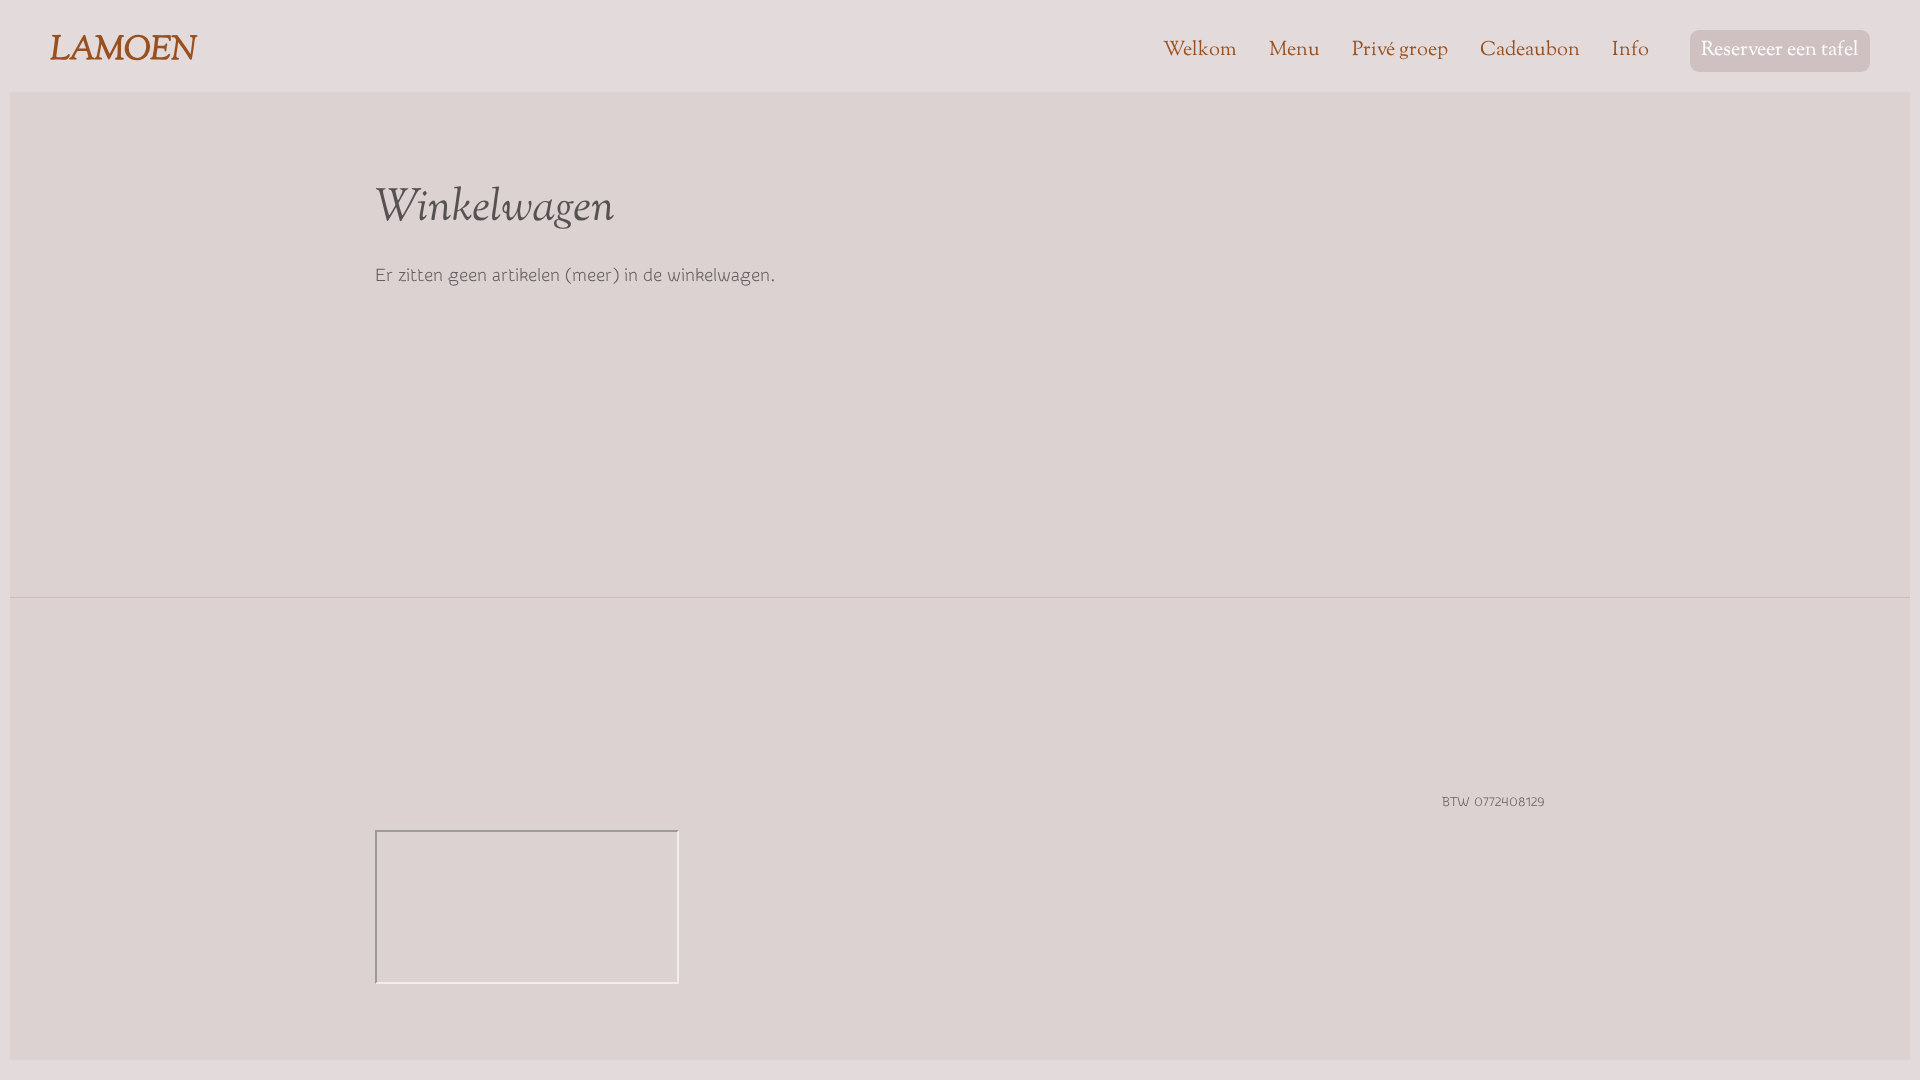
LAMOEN (124, 51)
